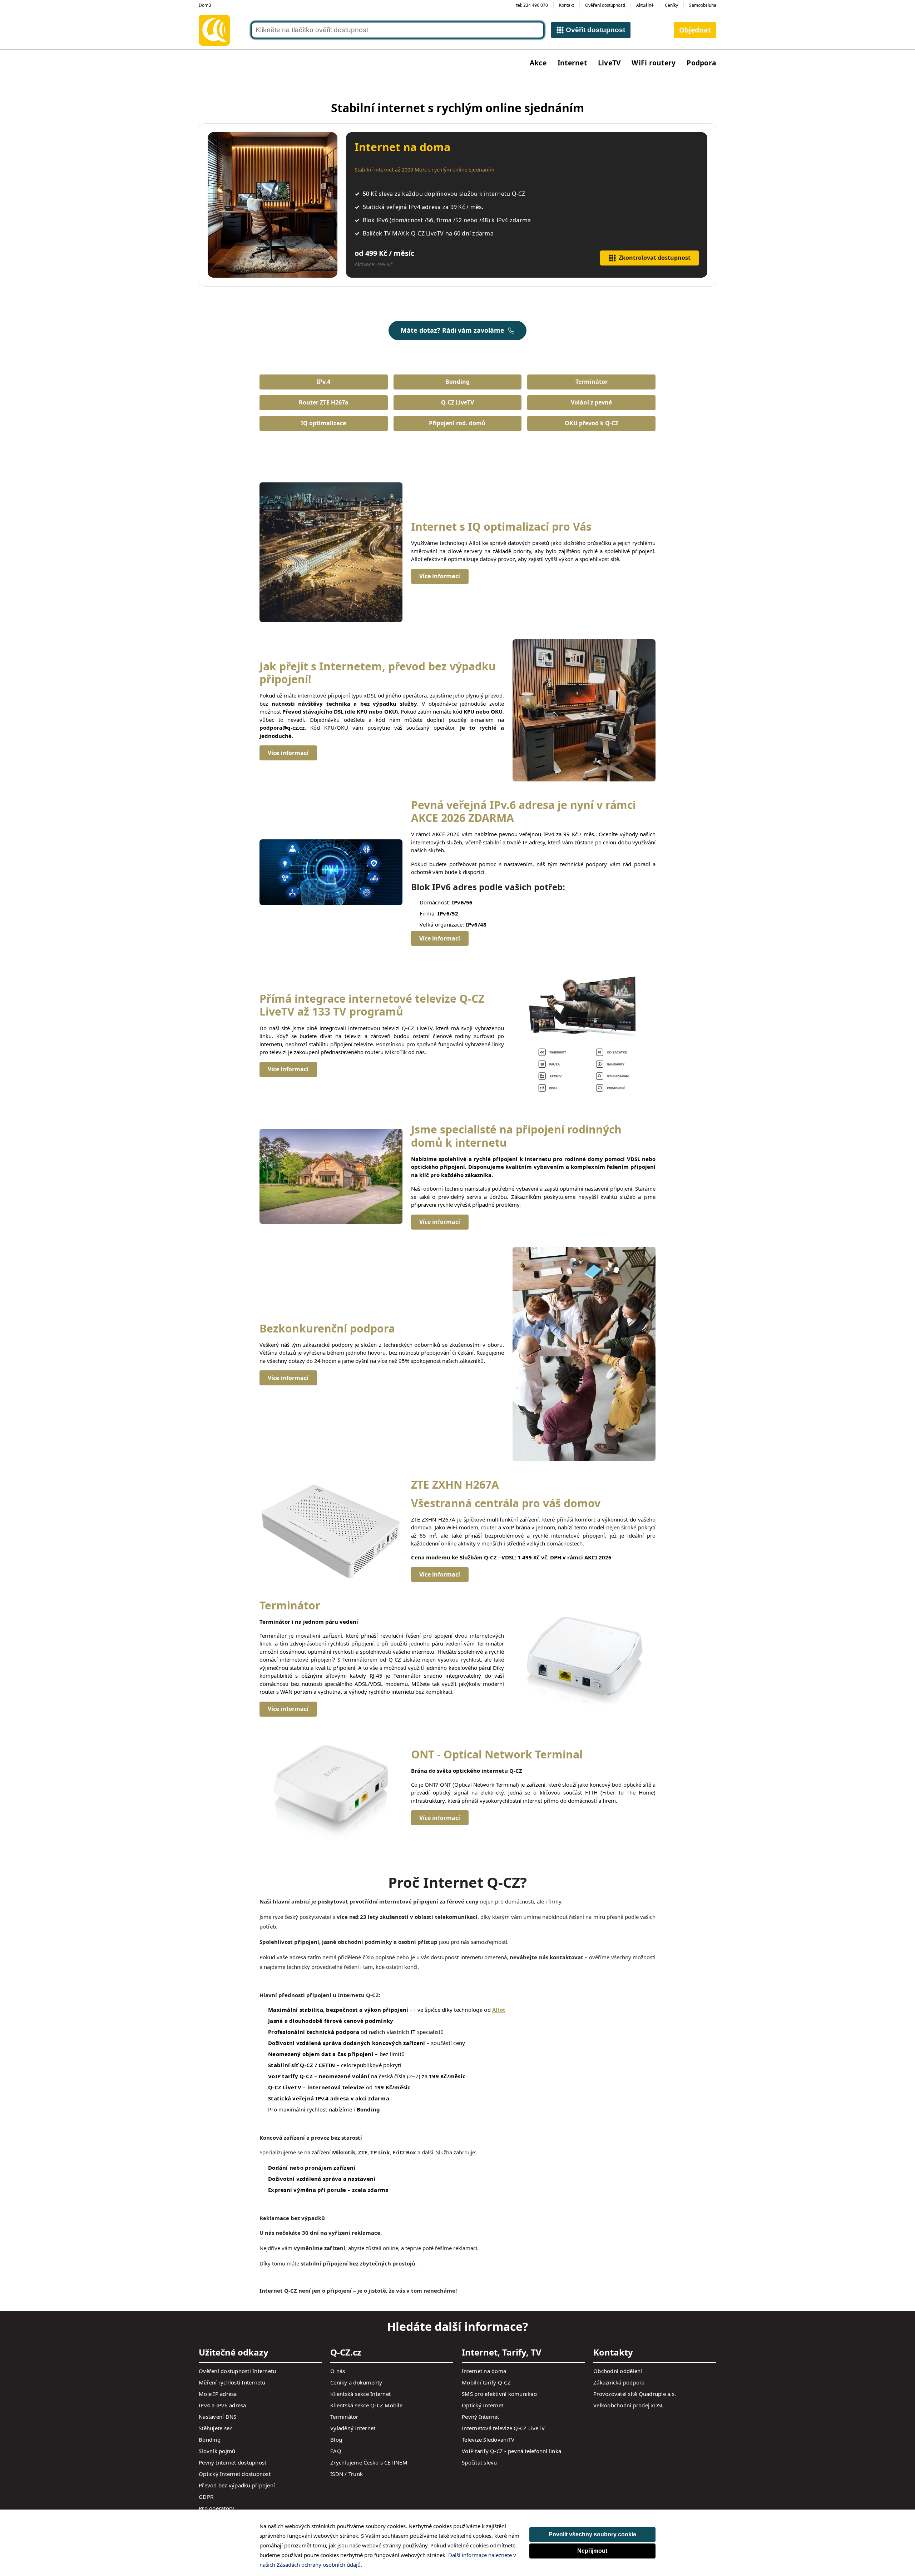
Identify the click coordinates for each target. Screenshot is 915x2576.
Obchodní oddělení (618, 2371)
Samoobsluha (703, 5)
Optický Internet (483, 2405)
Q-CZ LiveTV (457, 402)
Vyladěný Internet (353, 2428)
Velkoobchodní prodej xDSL (629, 2405)
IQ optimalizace (323, 423)
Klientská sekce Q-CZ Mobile (366, 2405)
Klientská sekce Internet (360, 2394)
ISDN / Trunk (347, 2474)
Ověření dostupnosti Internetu (237, 2371)
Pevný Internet (481, 2417)
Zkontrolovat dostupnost (655, 258)
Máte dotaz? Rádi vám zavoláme (452, 330)
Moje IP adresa (218, 2394)
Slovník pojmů (217, 2451)
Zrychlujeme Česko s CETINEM (369, 2462)
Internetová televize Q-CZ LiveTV (503, 2428)
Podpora (701, 63)
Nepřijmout (592, 2551)
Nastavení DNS (217, 2417)
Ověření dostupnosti (605, 5)
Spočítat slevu (479, 2462)
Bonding (457, 382)
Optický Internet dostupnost (235, 2474)
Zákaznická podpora (619, 2382)
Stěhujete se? (215, 2428)
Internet (572, 63)
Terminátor (592, 382)
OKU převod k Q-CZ (592, 423)
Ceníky (671, 5)
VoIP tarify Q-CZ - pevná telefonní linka (511, 2451)
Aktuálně (645, 5)
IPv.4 (323, 382)
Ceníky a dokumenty (356, 2382)
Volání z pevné (591, 402)
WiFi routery (654, 63)
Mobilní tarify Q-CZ (486, 2382)
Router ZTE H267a (324, 402)
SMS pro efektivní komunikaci (500, 2394)
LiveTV (609, 63)
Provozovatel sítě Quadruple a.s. (635, 2394)
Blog (336, 2439)
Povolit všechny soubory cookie (592, 2534)
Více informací (440, 576)
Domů (205, 5)
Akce (538, 63)
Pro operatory (216, 2508)
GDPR (206, 2497)
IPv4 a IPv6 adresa (222, 2405)
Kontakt (567, 5)
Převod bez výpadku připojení (237, 2485)
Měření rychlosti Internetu (232, 2382)
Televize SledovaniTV (488, 2439)
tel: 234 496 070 (532, 5)
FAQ (336, 2451)
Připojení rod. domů (457, 423)
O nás (338, 2371)
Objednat (695, 30)
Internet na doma (484, 2371)
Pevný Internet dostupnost (233, 2462)
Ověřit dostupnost (595, 30)
